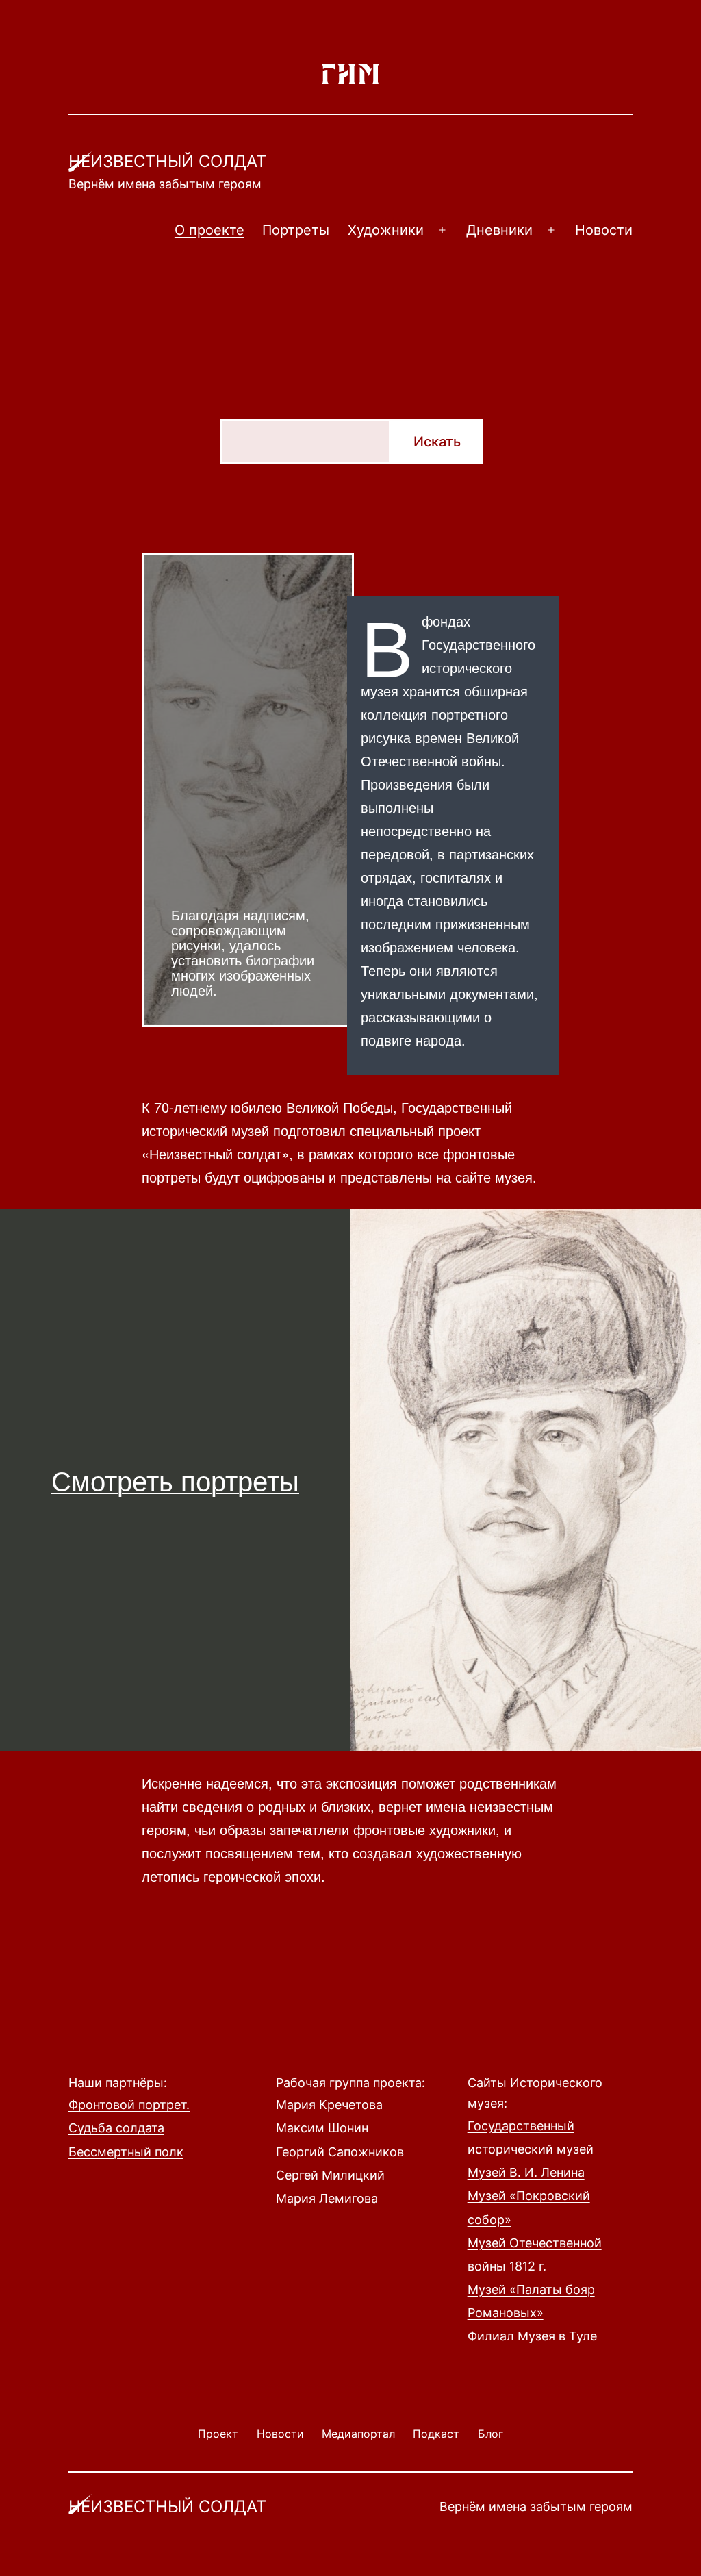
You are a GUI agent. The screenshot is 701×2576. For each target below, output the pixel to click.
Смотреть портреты (175, 1479)
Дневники (499, 230)
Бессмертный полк (126, 2152)
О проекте (209, 230)
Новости (604, 230)
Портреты (296, 230)
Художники (386, 230)
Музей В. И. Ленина (526, 2172)
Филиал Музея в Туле (532, 2336)
